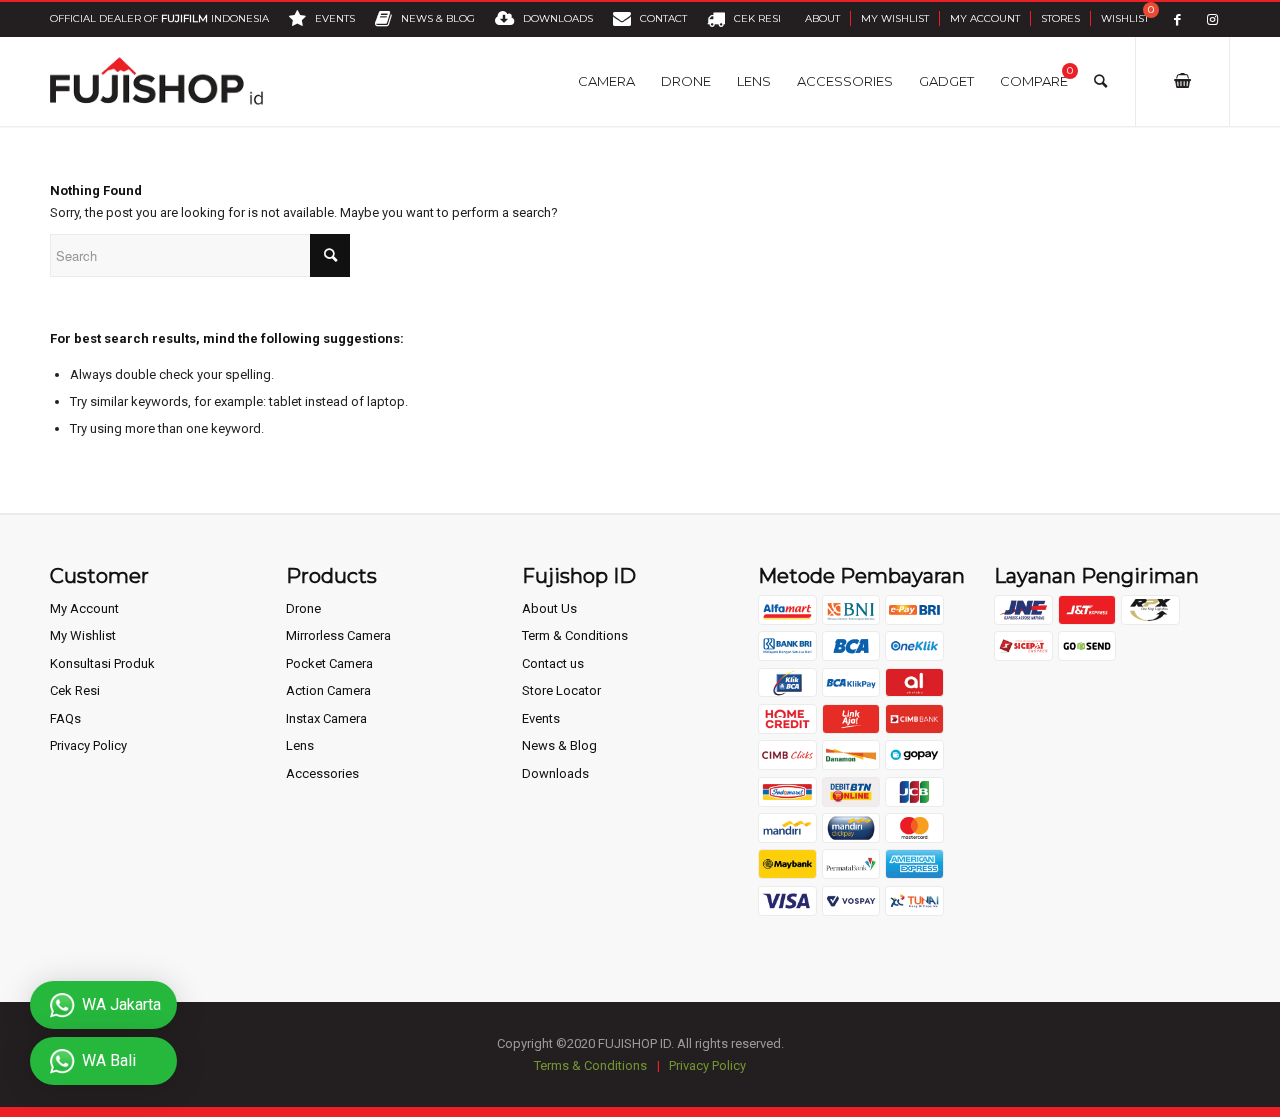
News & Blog (559, 745)
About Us (549, 608)
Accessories (322, 773)
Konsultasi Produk (102, 663)
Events (541, 718)
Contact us (553, 663)
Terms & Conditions (590, 1065)
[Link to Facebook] (1177, 19)
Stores (1060, 18)
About (822, 18)
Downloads (555, 773)
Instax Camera (326, 718)
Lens (300, 745)
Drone (303, 608)
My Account (985, 18)
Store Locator (561, 690)
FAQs (65, 718)
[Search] (1100, 81)
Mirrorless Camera (338, 635)
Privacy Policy (88, 745)
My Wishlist (895, 18)
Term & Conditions (575, 635)
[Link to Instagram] (1212, 19)
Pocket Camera (329, 663)
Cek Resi (75, 690)
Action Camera (328, 690)
